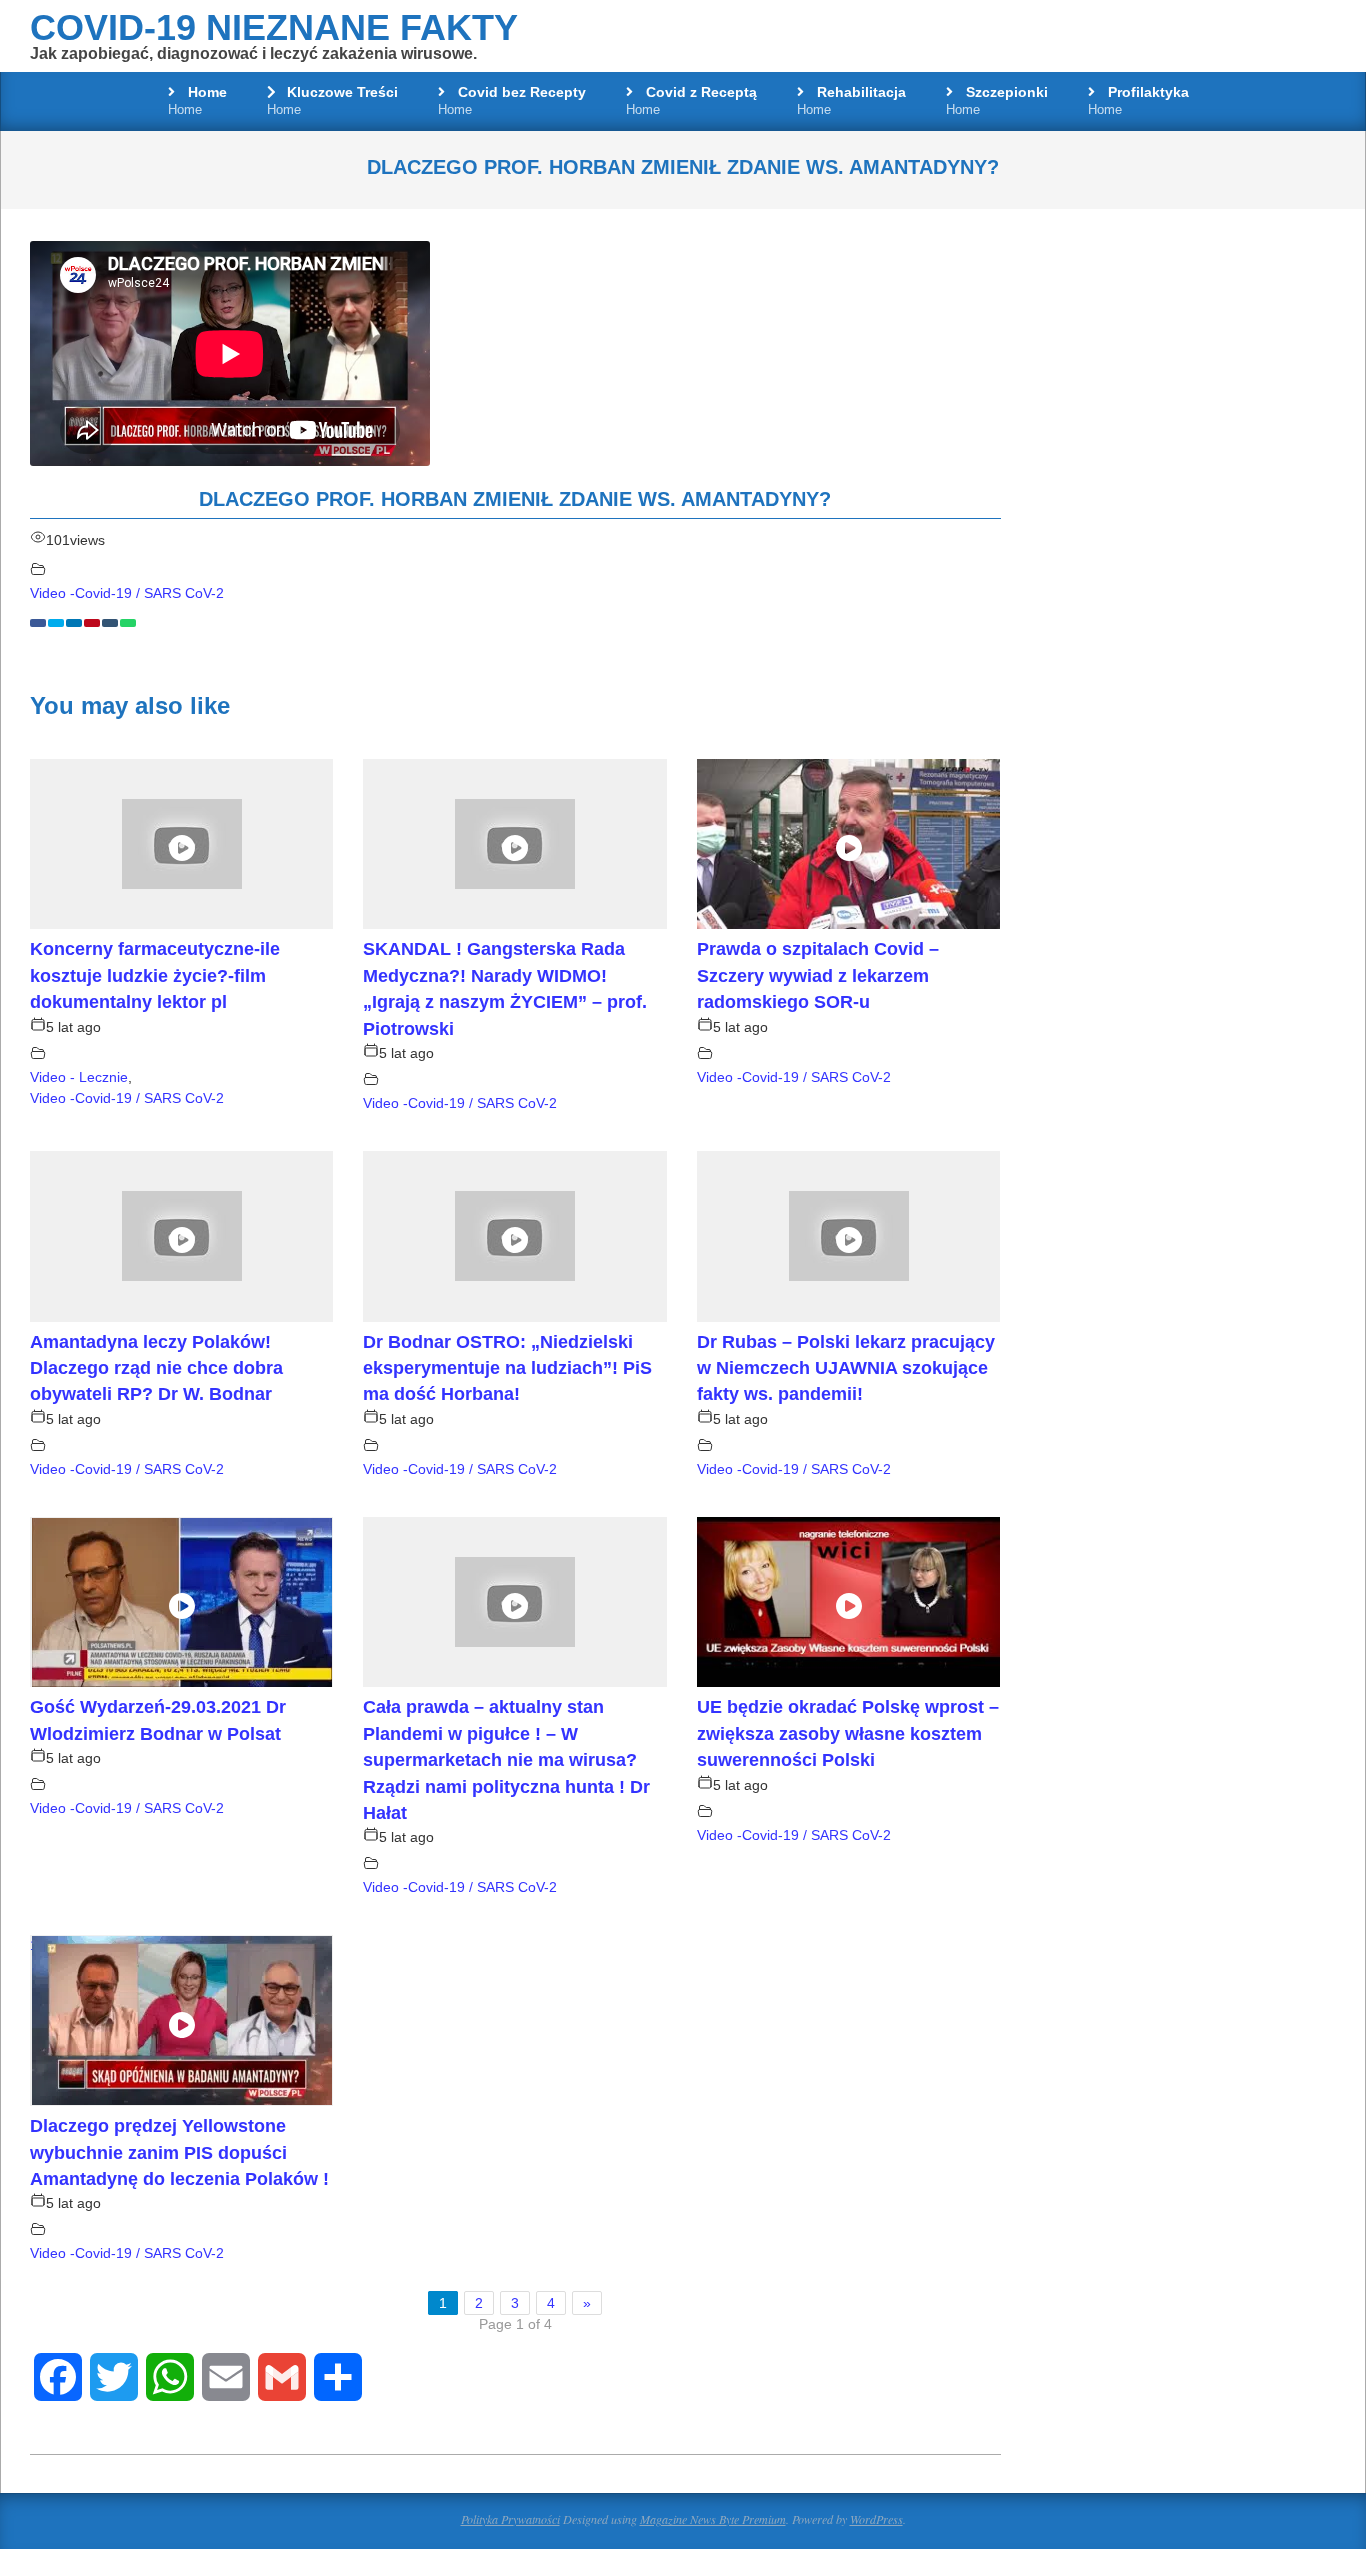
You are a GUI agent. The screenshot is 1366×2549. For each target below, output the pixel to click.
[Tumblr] (110, 623)
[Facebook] (38, 623)
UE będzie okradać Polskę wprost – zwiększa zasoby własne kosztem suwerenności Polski (848, 1733)
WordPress (876, 2519)
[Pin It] (92, 623)
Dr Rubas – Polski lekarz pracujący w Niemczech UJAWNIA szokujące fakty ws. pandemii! (846, 1368)
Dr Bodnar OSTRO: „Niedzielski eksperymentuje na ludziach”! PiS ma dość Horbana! (507, 1368)
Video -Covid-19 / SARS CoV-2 (127, 593)
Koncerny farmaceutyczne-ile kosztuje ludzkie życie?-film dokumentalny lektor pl (155, 975)
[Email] (226, 2377)
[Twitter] (56, 623)
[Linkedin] (74, 623)
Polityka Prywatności (510, 2519)
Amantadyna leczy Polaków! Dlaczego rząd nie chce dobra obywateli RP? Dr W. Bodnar (156, 1368)
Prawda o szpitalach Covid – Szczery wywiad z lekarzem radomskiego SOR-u (818, 975)
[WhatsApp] (128, 623)
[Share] (338, 2377)
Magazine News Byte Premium (713, 2519)
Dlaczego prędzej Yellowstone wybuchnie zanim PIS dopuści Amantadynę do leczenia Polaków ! (179, 2152)
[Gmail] (282, 2377)
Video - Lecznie (79, 1077)
